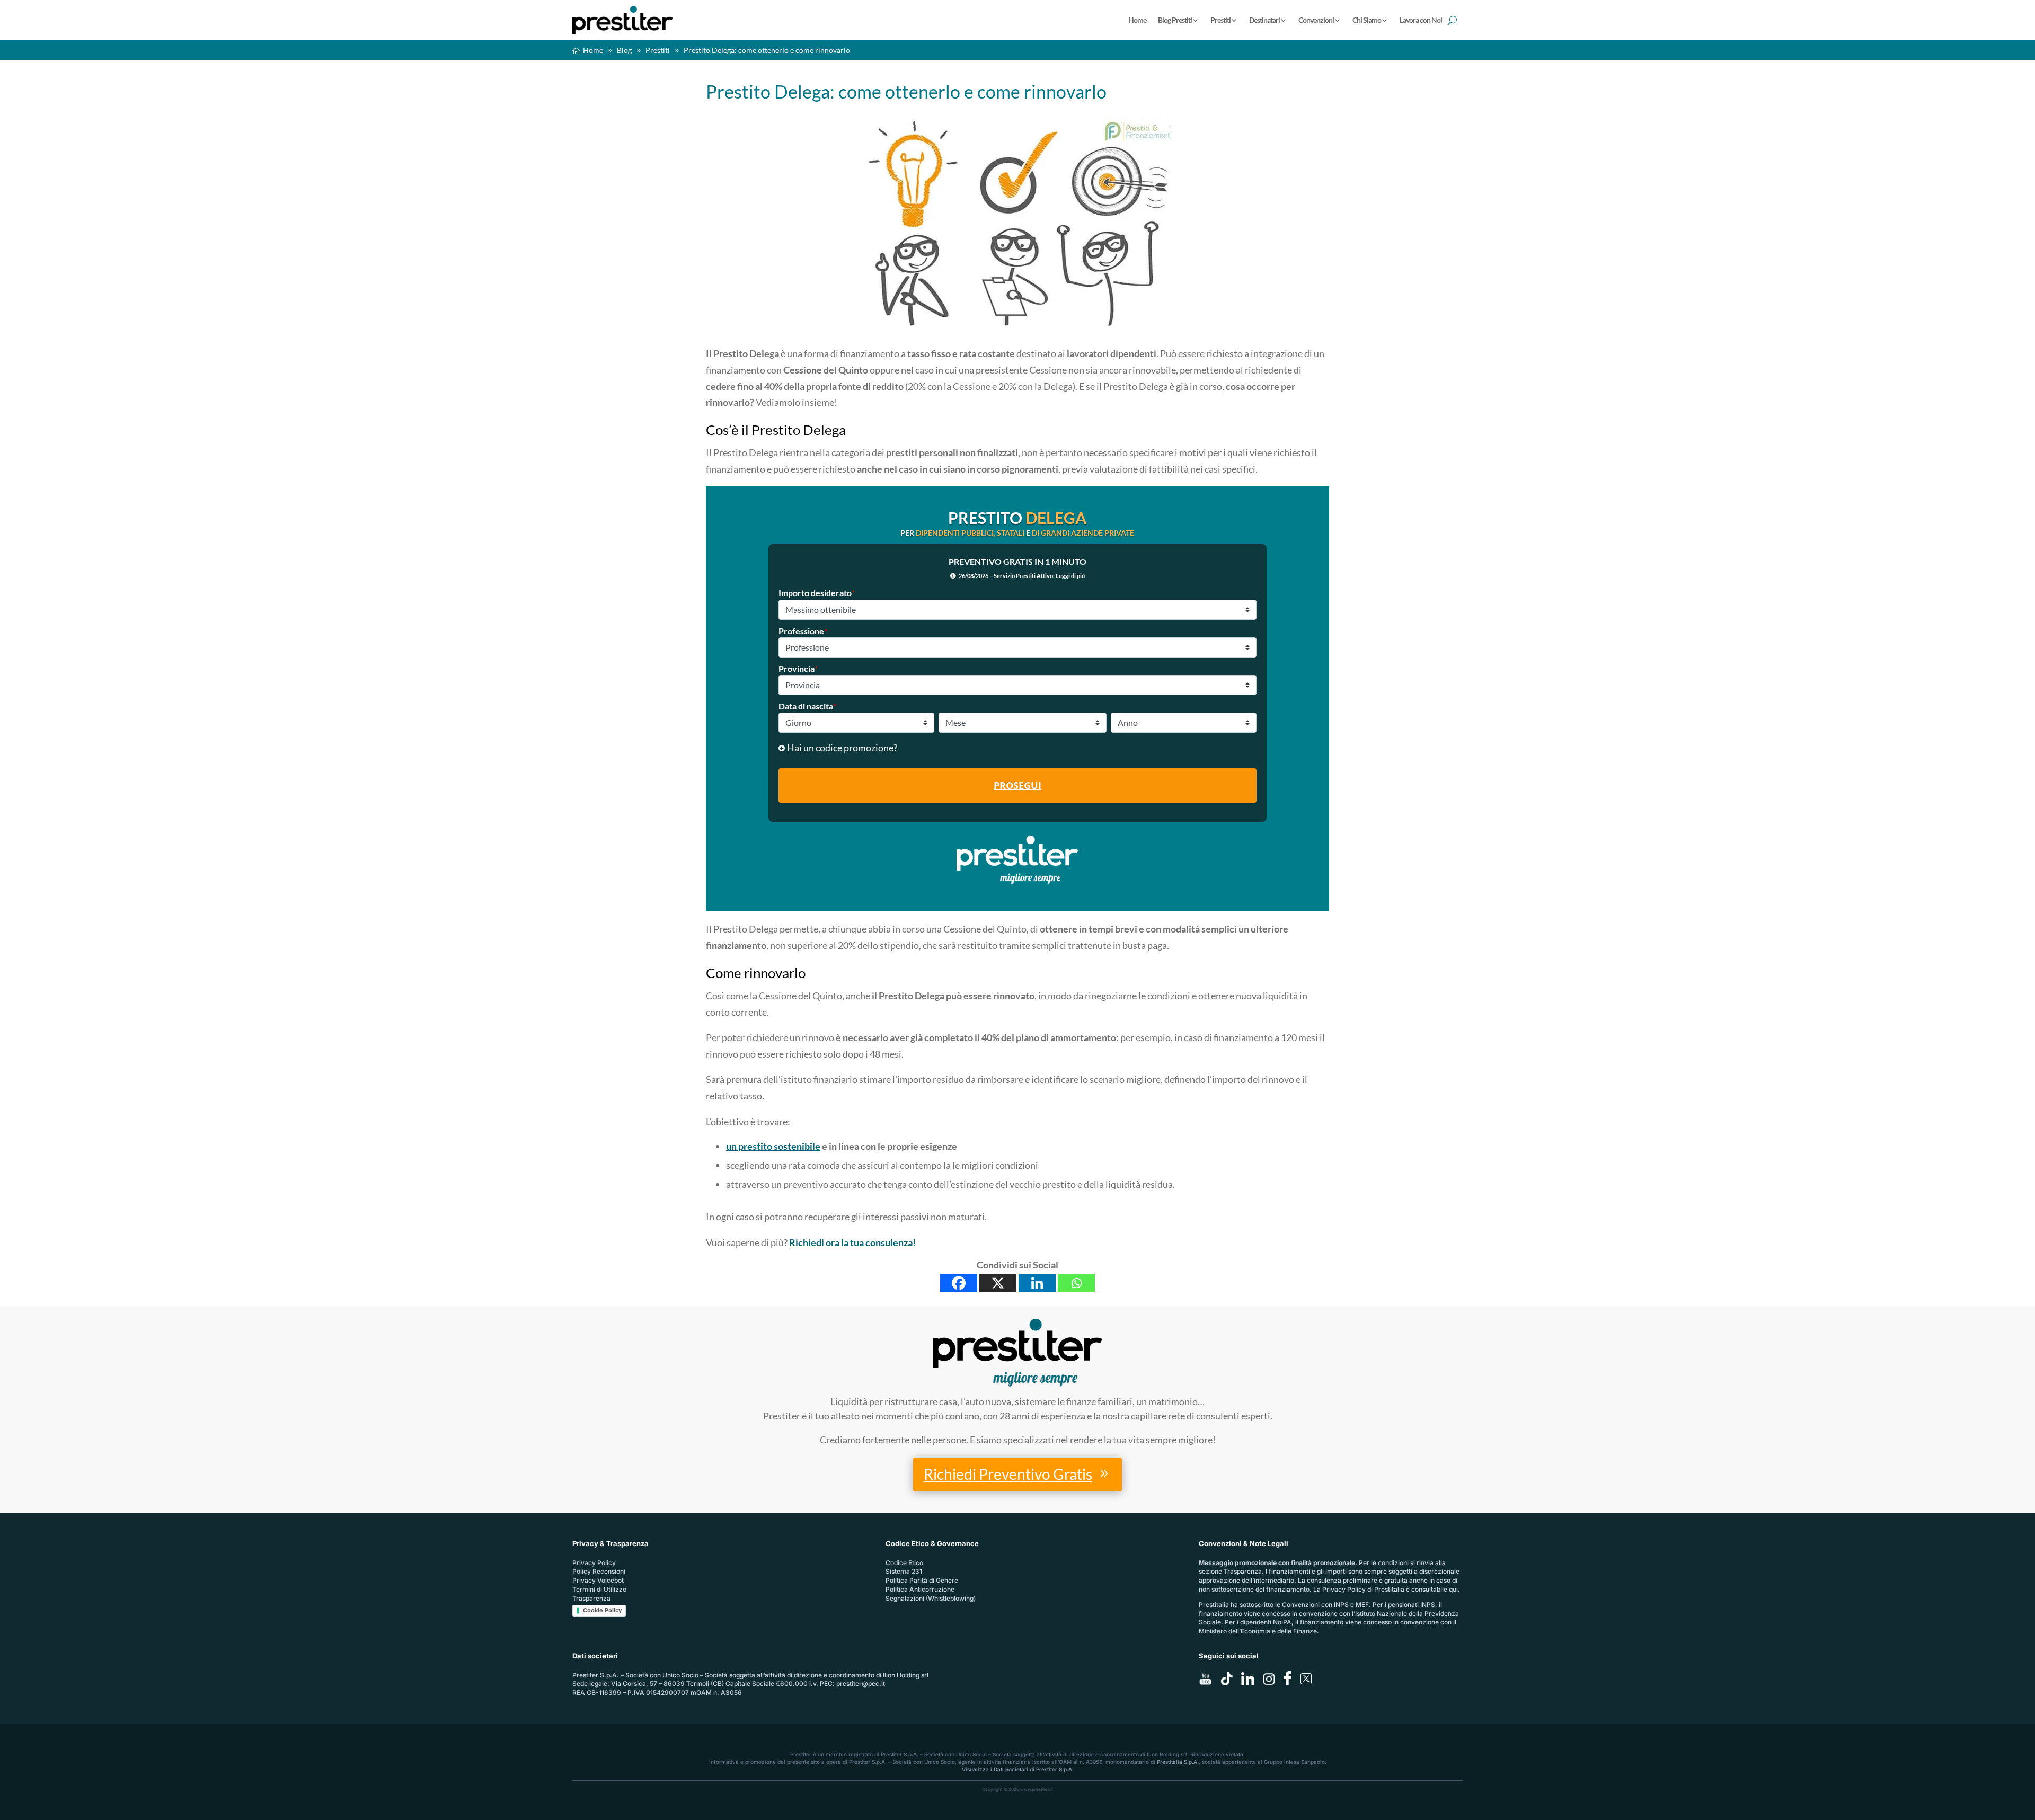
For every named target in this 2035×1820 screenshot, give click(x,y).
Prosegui (1017, 785)
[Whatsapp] (1076, 1283)
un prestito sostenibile (773, 1146)
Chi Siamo (1367, 20)
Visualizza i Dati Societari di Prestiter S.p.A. (1018, 1769)
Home (1137, 20)
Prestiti (1220, 20)
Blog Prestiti (1175, 20)
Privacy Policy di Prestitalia (1363, 1589)
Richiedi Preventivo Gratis (1008, 1474)
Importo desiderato (817, 593)
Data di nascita (807, 706)
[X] (998, 1283)
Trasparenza (591, 1598)
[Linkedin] (1037, 1283)
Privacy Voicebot (598, 1580)
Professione (803, 631)
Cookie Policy (602, 1610)
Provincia (798, 668)
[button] (1018, 748)
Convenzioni (1316, 20)
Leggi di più (1070, 576)
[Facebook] (959, 1283)
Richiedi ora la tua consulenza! (852, 1242)
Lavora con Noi (1421, 20)
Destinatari (1264, 20)
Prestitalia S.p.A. (1178, 1762)
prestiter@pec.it (861, 1684)
